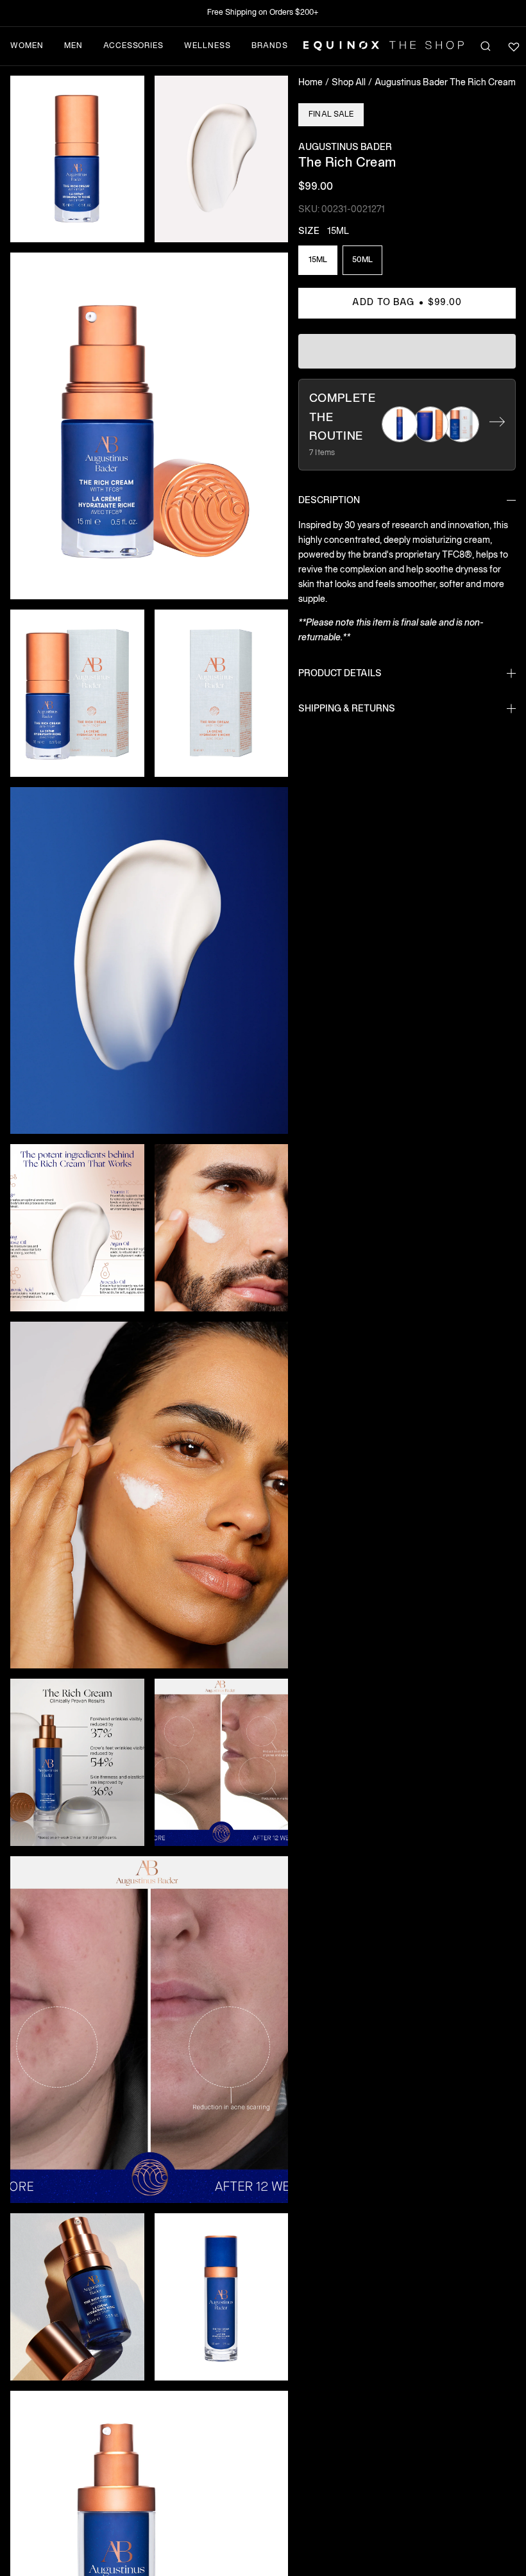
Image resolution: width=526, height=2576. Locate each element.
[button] (77, 159)
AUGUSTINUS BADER (345, 148)
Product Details (340, 674)
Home (310, 83)
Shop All (349, 83)
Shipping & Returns (347, 709)
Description (329, 501)
